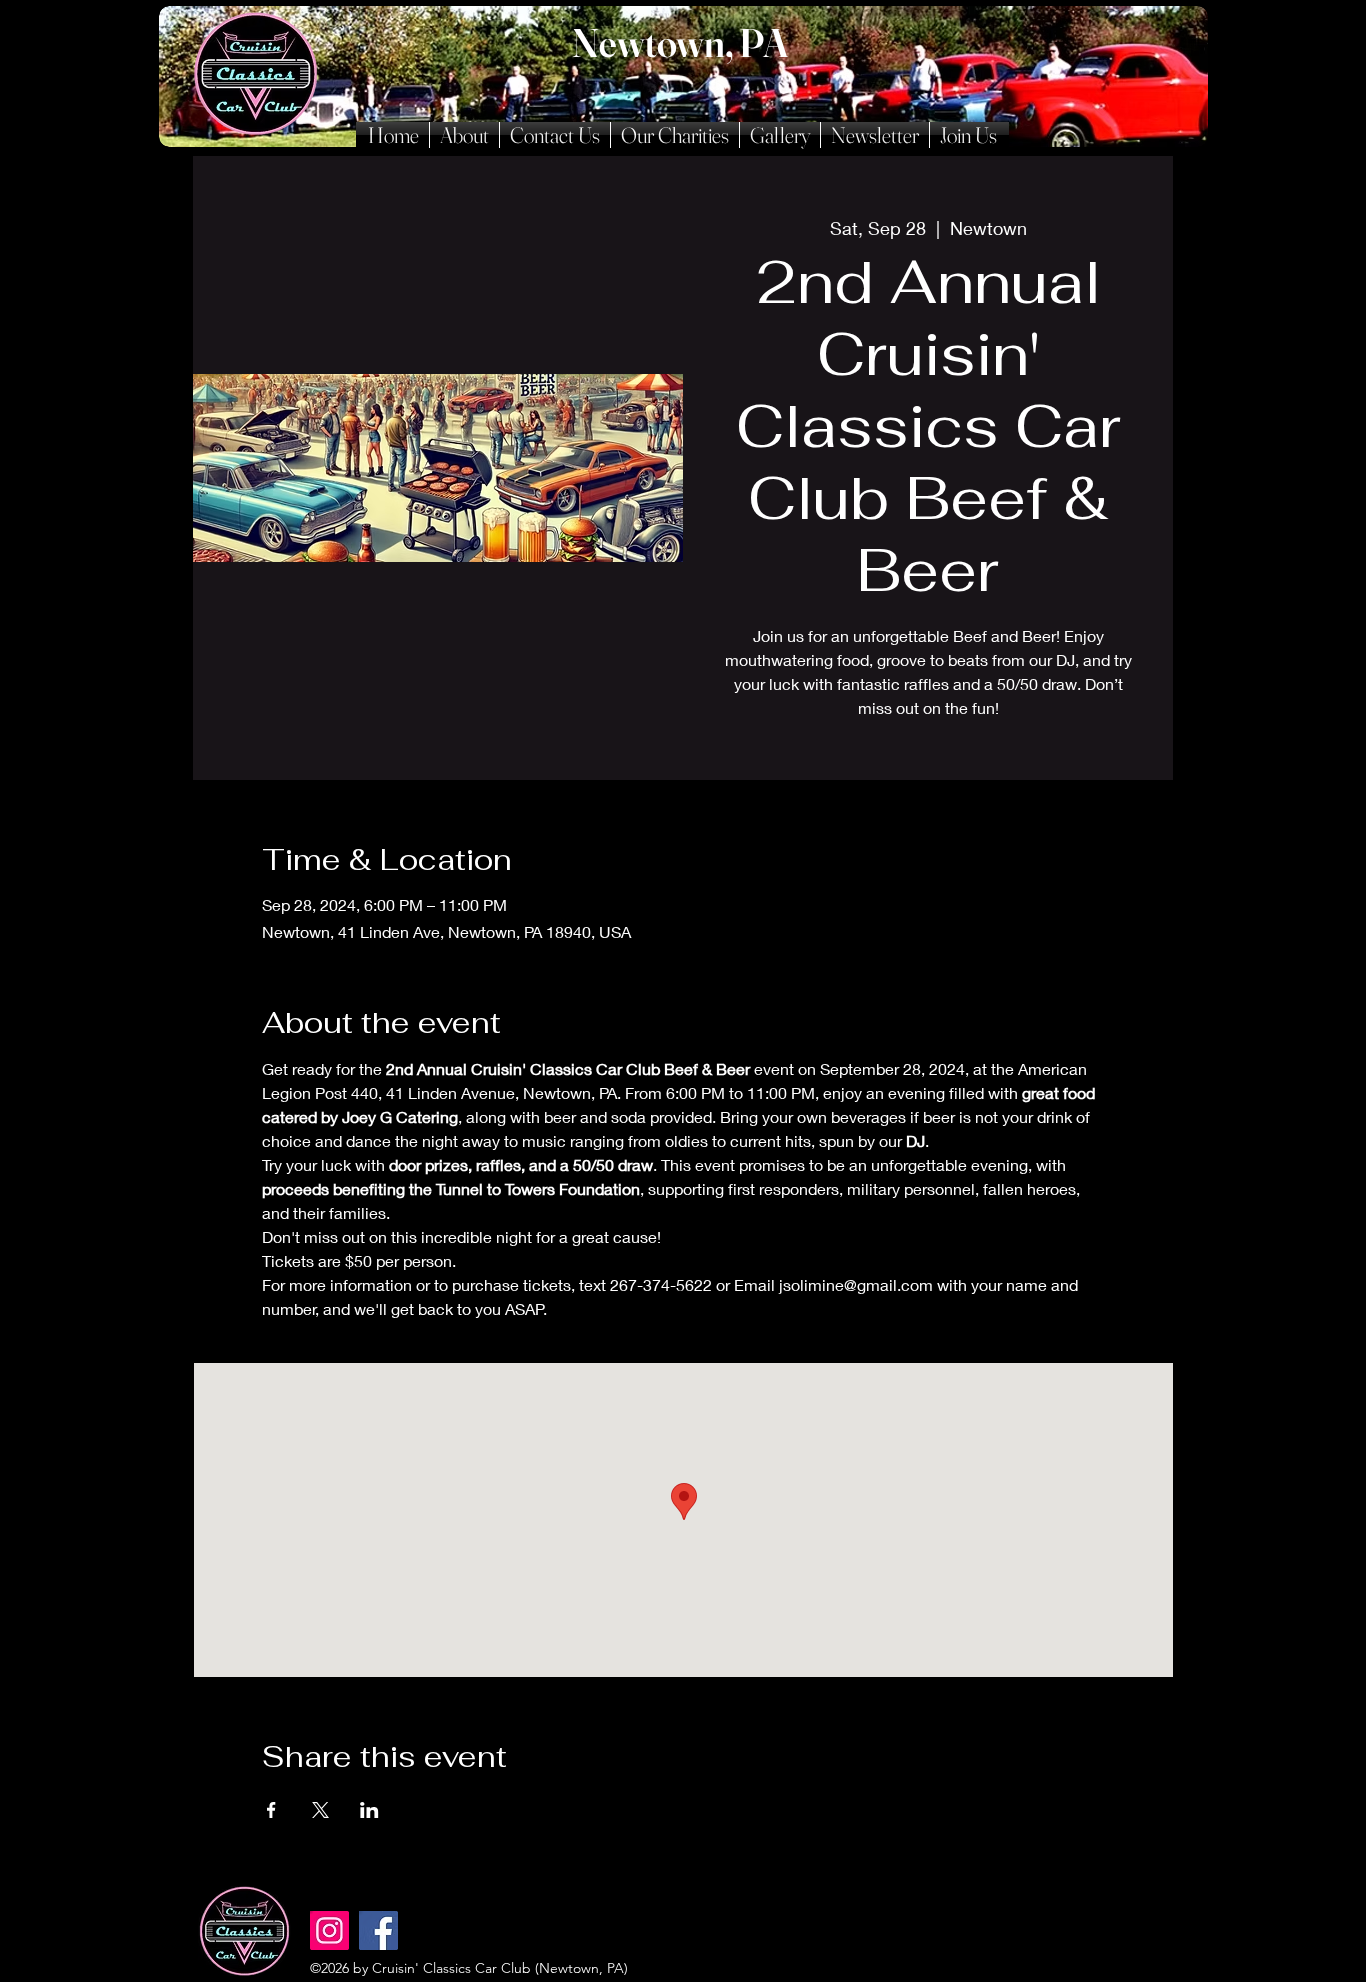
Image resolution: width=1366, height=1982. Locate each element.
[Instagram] (329, 1930)
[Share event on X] (320, 1810)
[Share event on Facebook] (271, 1810)
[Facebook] (378, 1930)
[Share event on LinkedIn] (369, 1810)
